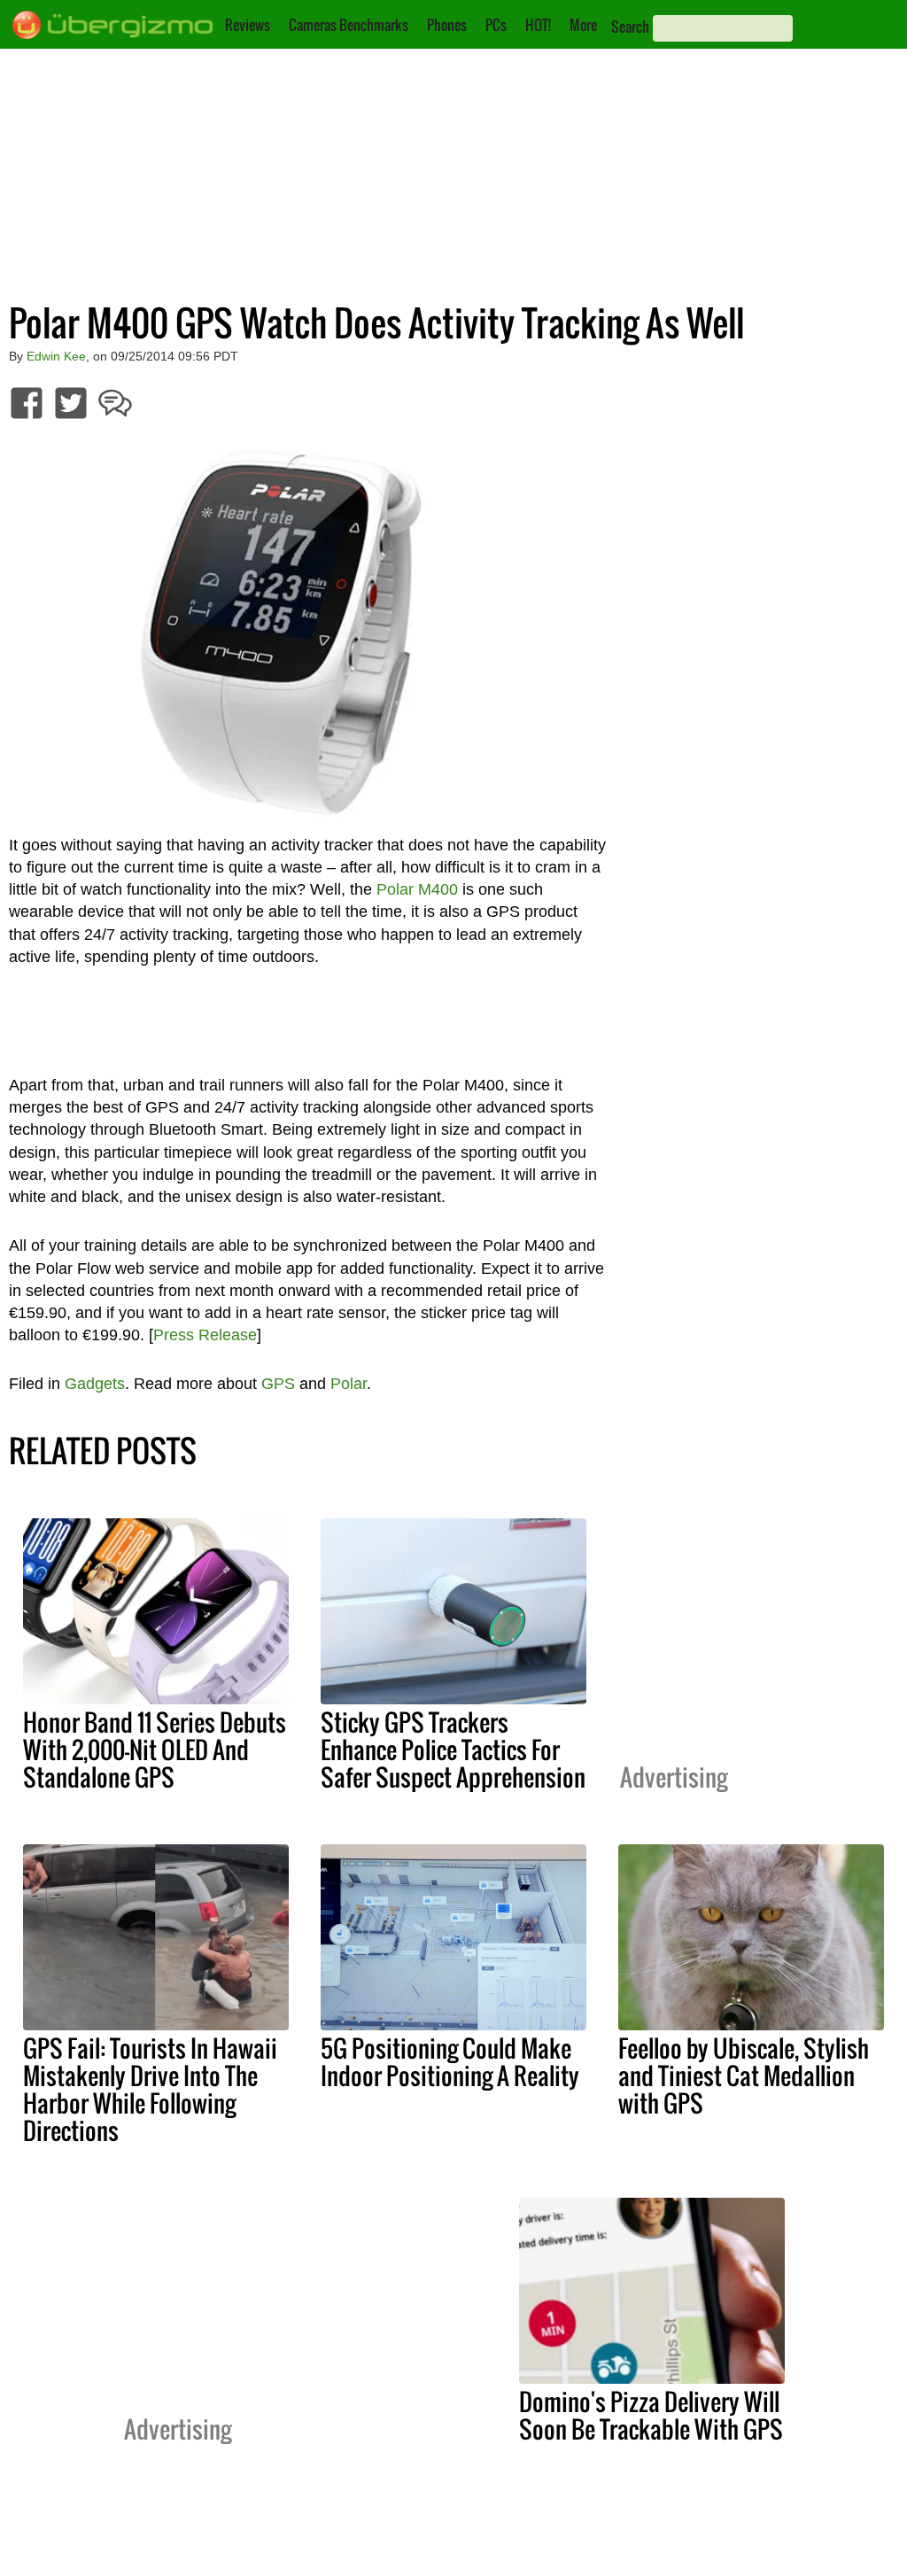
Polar (349, 1384)
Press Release (205, 1335)
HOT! (538, 25)
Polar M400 (417, 889)
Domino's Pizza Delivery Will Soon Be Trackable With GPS (651, 2415)
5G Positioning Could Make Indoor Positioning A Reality (450, 2062)
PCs (496, 25)
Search (630, 27)
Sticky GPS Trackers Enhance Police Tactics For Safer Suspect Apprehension (453, 1750)
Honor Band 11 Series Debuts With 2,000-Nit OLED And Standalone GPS (155, 1750)
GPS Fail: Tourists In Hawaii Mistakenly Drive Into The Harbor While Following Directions (150, 2089)
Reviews (248, 25)
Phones (447, 25)
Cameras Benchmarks (349, 25)
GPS (278, 1384)
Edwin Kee (56, 356)
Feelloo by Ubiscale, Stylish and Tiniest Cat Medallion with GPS (744, 2076)
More (583, 25)
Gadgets (95, 1384)
